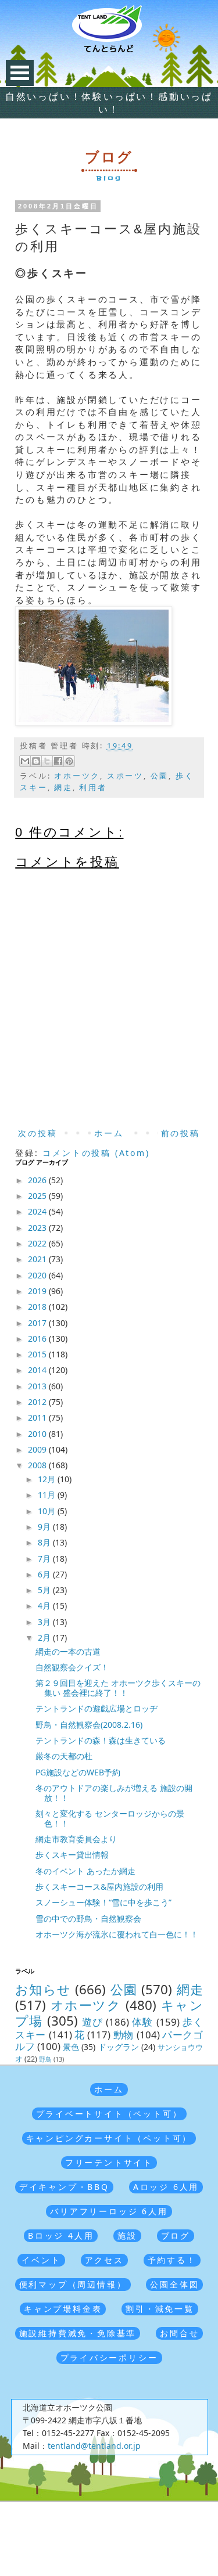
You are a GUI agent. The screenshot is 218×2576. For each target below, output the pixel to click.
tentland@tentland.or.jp (94, 2446)
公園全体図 (174, 2284)
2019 (38, 1291)
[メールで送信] (25, 761)
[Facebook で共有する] (58, 761)
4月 (45, 1606)
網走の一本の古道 (68, 1651)
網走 (63, 788)
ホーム (109, 1133)
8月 (45, 1542)
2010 (38, 1434)
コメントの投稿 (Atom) (96, 1153)
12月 (48, 1479)
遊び (92, 2022)
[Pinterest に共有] (69, 761)
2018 (38, 1307)
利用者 (93, 788)
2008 (38, 1465)
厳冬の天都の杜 (64, 1756)
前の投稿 (181, 1133)
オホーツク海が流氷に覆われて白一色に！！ (117, 1934)
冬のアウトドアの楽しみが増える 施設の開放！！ (114, 1793)
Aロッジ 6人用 (166, 2187)
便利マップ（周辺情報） (73, 2284)
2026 (38, 1180)
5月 (45, 1590)
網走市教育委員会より (76, 1839)
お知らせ (43, 1989)
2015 (38, 1354)
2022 (38, 1243)
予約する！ (172, 2260)
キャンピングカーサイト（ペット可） (109, 2138)
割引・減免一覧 (160, 2309)
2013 (38, 1386)
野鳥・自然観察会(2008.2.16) (89, 1725)
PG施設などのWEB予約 (78, 1772)
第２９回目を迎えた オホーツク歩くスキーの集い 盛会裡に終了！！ (118, 1688)
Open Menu (20, 73)
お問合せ (179, 2333)
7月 (45, 1559)
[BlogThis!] (36, 761)
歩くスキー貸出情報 (72, 1855)
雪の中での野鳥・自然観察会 (88, 1919)
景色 (71, 2047)
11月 (48, 1495)
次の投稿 (37, 1133)
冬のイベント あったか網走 (85, 1871)
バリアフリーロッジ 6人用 (109, 2211)
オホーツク (77, 776)
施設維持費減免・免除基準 (78, 2333)
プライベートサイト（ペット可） (109, 2114)
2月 (45, 1638)
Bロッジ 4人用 (61, 2235)
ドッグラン (119, 2047)
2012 (38, 1402)
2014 (38, 1370)
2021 (38, 1259)
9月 (45, 1527)
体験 (142, 2022)
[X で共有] (47, 761)
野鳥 (45, 2059)
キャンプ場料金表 (63, 2309)
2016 (38, 1339)
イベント (41, 2260)
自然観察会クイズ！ (72, 1667)
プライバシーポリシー (109, 2357)
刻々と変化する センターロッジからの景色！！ (110, 1818)
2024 (38, 1211)
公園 (160, 776)
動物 (124, 2035)
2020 (38, 1275)
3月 (45, 1622)
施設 (127, 2235)
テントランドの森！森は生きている (101, 1740)
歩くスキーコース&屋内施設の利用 (99, 1887)
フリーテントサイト (109, 2162)
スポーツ (125, 776)
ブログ (176, 2235)
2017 (38, 1323)
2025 (38, 1196)
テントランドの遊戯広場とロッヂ (97, 1708)
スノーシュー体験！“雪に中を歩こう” (103, 1902)
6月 (45, 1574)
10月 (48, 1511)
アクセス (104, 2260)
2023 (38, 1228)
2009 (38, 1449)
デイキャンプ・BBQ (64, 2187)
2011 (38, 1417)
